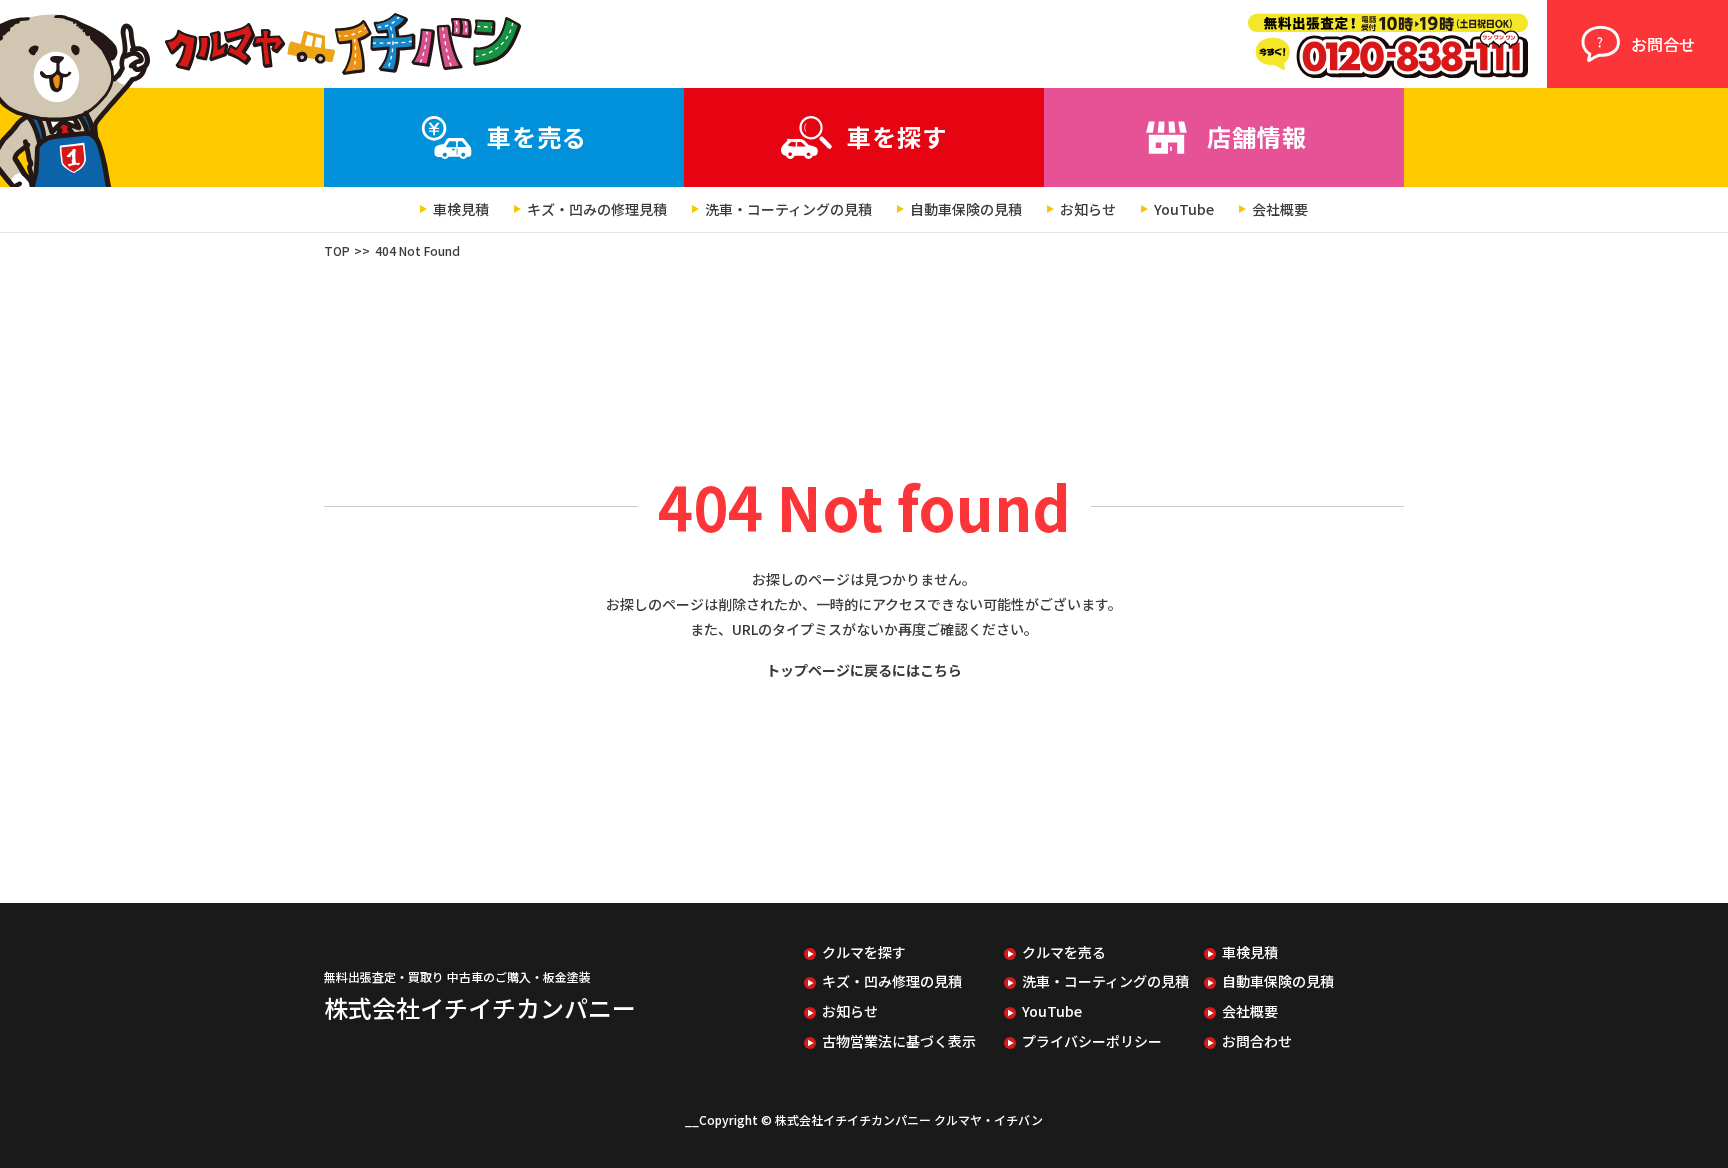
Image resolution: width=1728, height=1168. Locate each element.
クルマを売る (1064, 952)
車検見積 (461, 209)
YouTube (1184, 209)
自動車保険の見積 (966, 209)
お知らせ (1088, 209)
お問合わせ (1257, 1041)
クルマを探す (864, 952)
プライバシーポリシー (1092, 1041)
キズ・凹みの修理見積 (597, 209)
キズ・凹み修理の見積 (892, 981)
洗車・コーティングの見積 (788, 209)
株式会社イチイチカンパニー (480, 1007)
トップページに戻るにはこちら (864, 670)
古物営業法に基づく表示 (899, 1041)
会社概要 (1280, 209)
